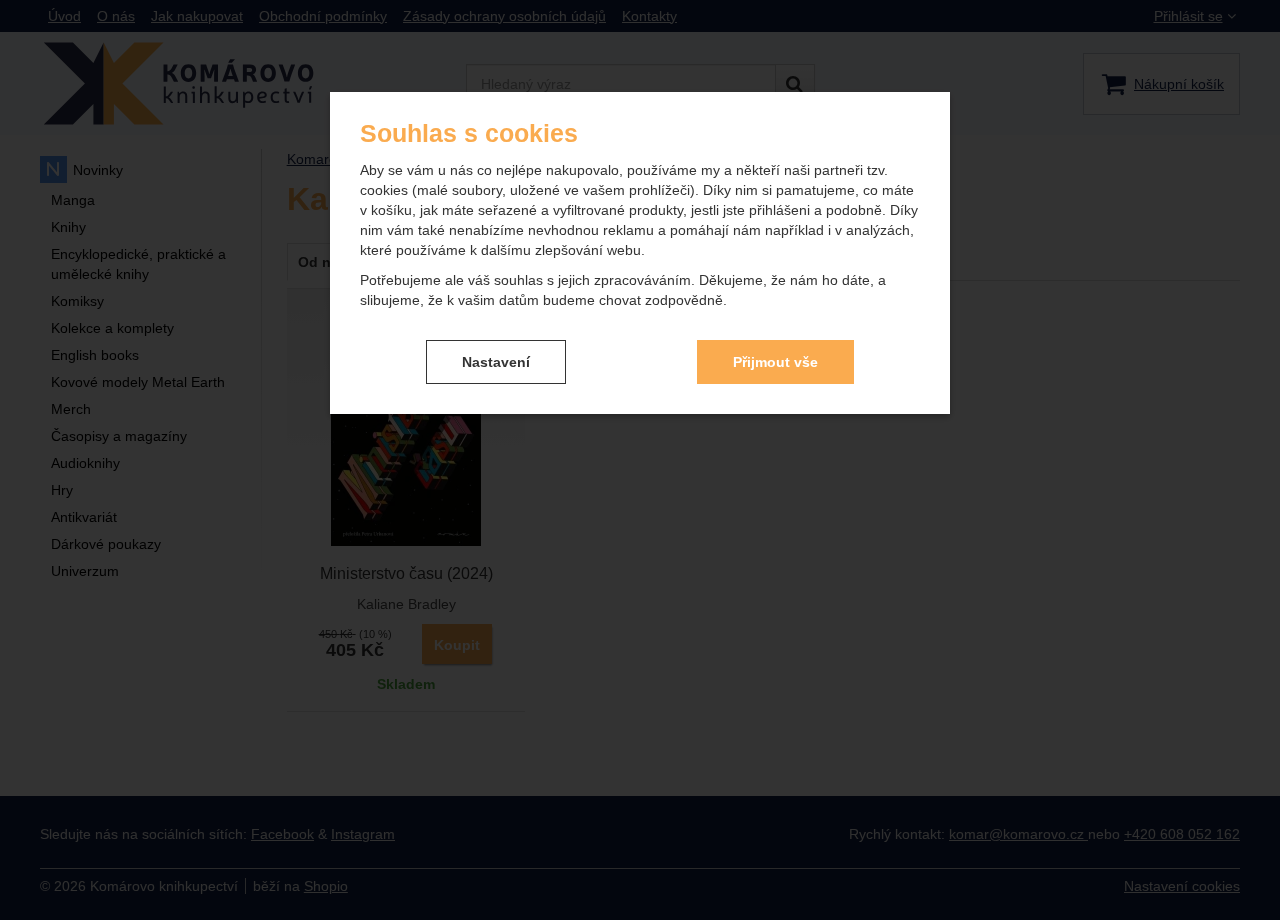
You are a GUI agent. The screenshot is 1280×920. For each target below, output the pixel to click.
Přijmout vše (775, 362)
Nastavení (496, 362)
